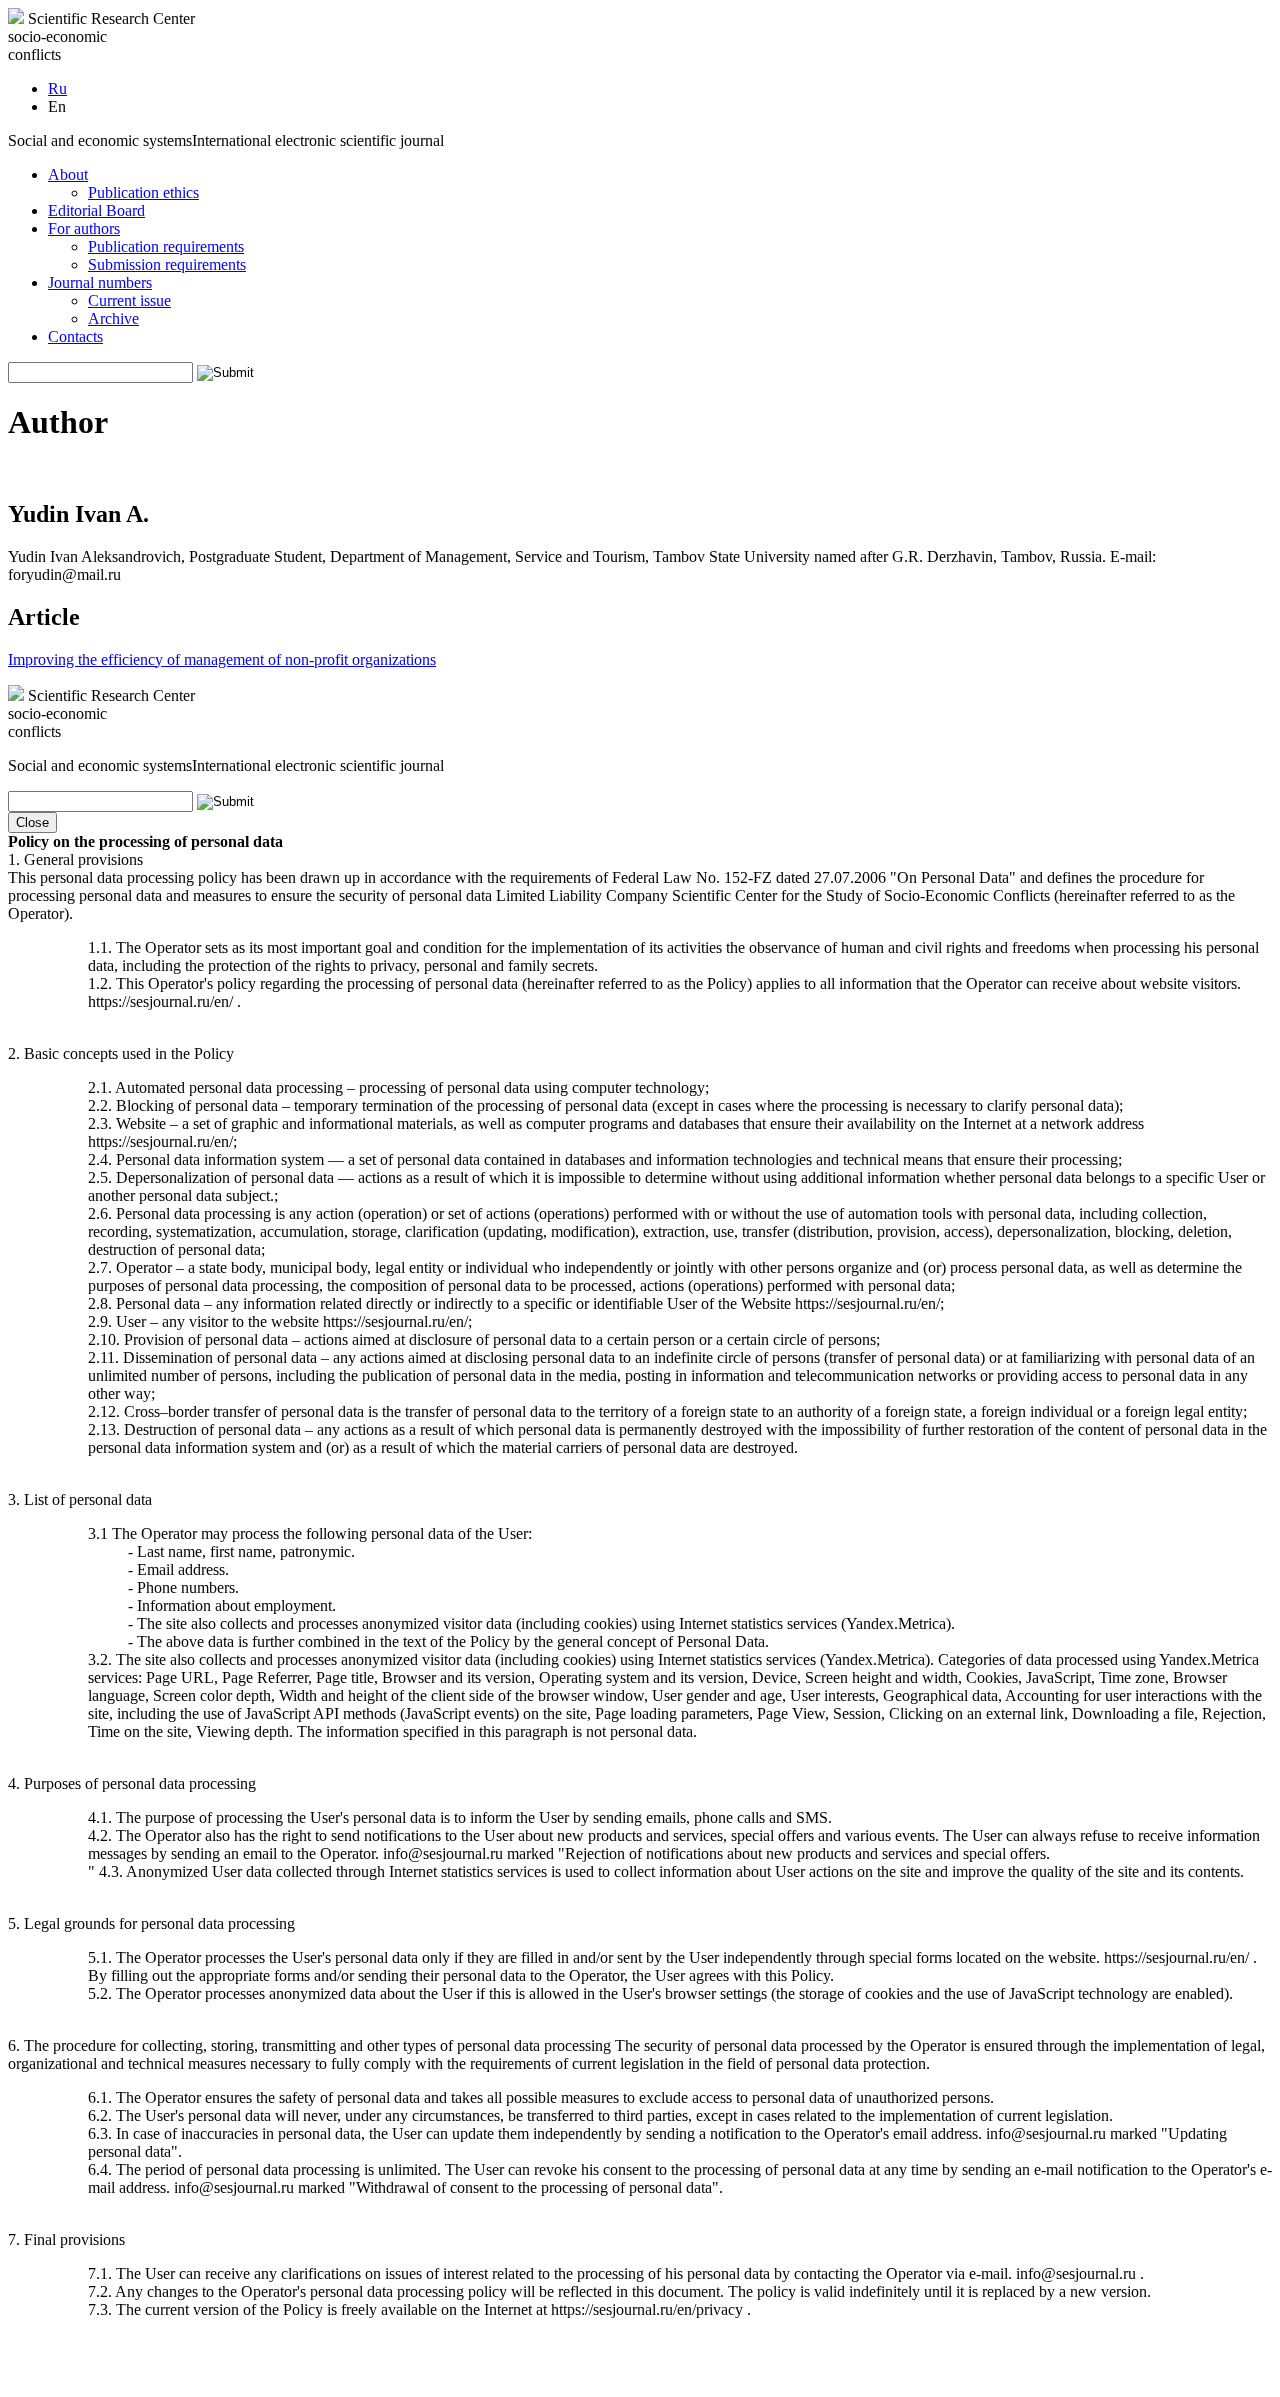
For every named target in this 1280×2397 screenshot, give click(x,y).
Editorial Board (96, 210)
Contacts (75, 336)
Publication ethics (143, 192)
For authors (84, 228)
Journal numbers (100, 282)
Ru (57, 88)
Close (32, 822)
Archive (113, 318)
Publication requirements (166, 246)
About (68, 174)
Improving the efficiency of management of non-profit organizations (222, 659)
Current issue (129, 300)
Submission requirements (167, 264)
